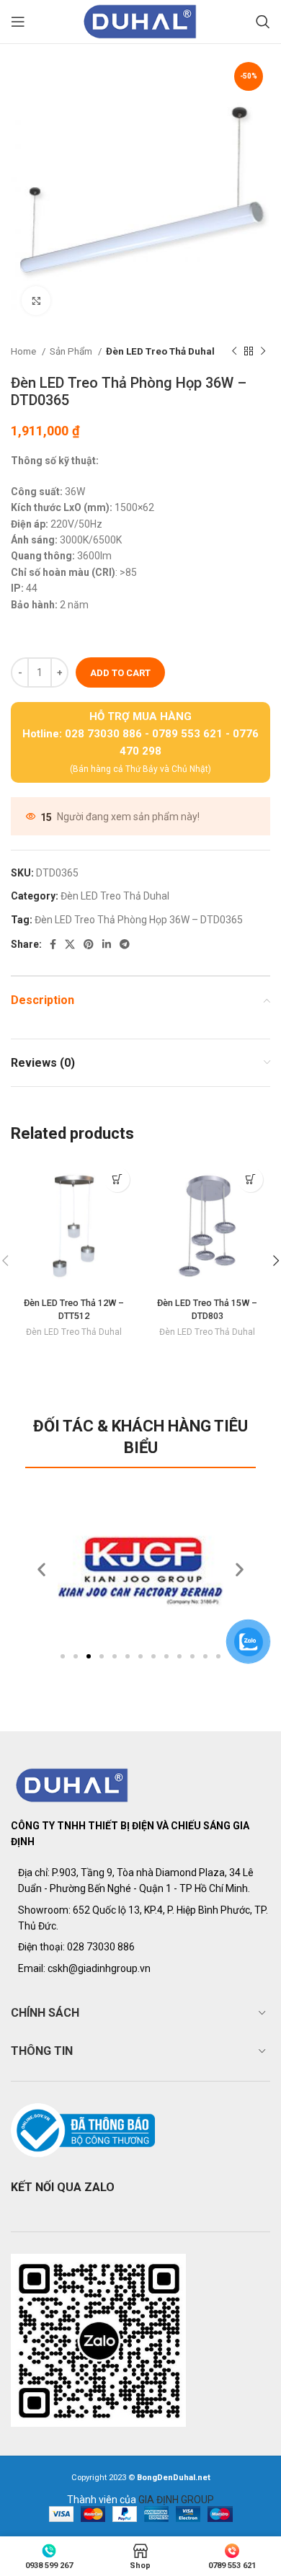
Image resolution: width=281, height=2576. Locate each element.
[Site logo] (140, 21)
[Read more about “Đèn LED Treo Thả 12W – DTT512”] (117, 1180)
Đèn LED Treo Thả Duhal (160, 351)
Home (24, 351)
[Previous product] (234, 352)
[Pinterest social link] (89, 944)
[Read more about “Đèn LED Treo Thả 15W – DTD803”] (250, 1180)
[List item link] (140, 1947)
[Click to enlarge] (36, 301)
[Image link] (72, 1785)
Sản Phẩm (72, 351)
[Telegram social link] (125, 944)
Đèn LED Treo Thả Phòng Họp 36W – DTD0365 (139, 920)
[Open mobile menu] (18, 22)
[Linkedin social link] (107, 944)
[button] (63, 1656)
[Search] (263, 22)
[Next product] (263, 352)
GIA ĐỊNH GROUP (176, 2500)
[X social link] (70, 944)
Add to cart (120, 673)
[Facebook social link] (53, 944)
